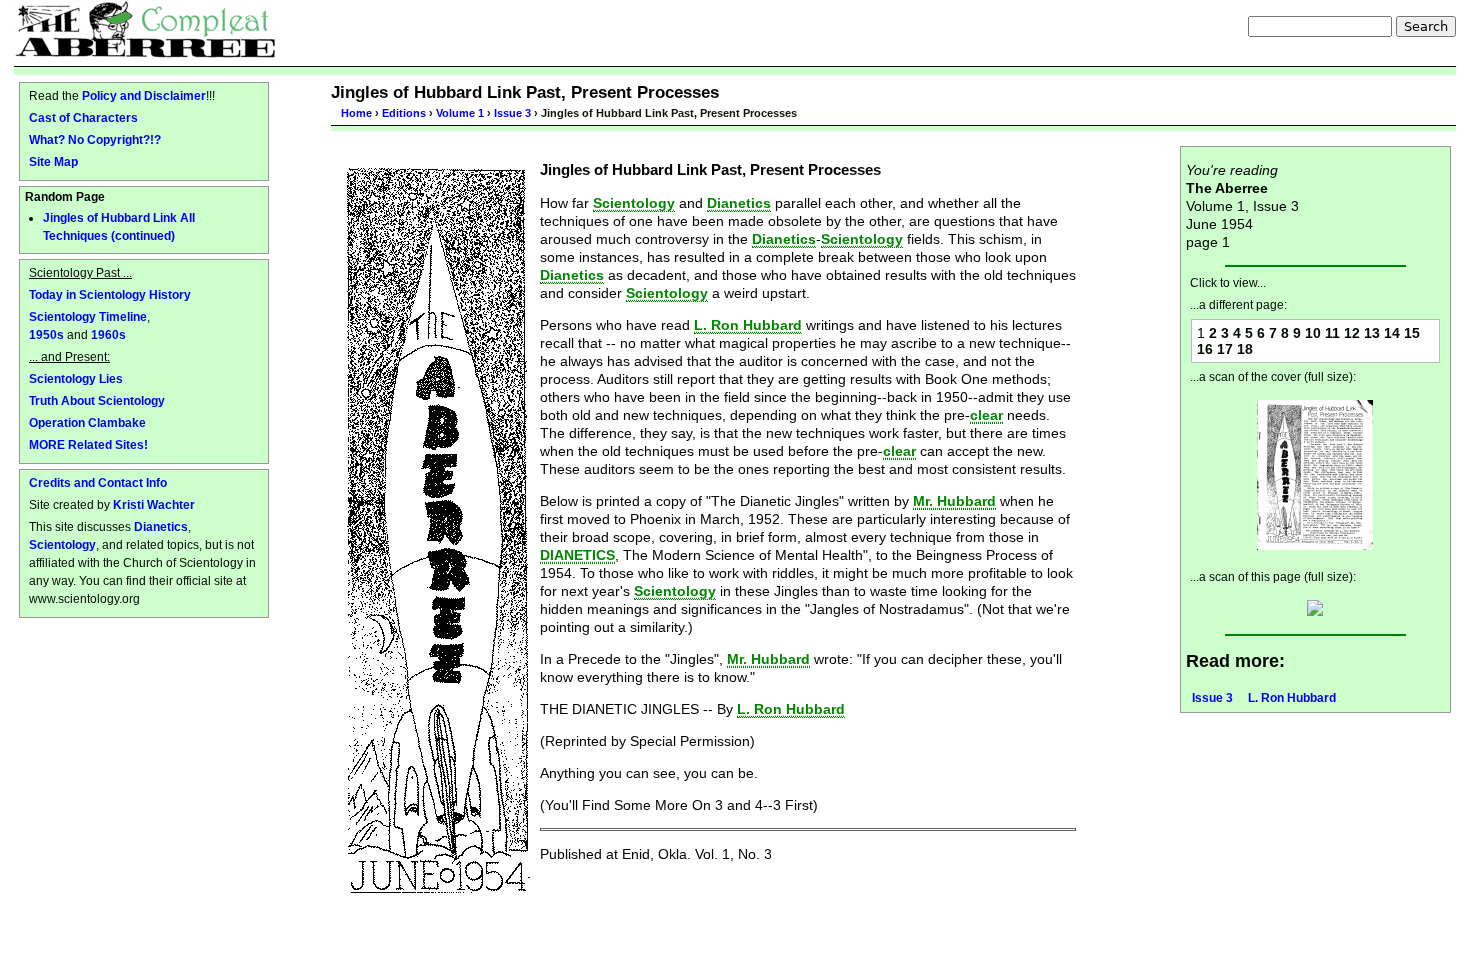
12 (1352, 333)
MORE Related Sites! (88, 444)
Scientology (62, 544)
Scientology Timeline (88, 316)
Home (356, 113)
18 (1245, 349)
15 (1412, 333)
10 (1313, 333)
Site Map (53, 161)
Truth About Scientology (97, 400)
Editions (404, 113)
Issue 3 (512, 113)
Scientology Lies (76, 378)
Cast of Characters (83, 117)
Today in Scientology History (110, 294)
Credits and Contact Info (98, 482)
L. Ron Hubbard (1292, 698)
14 (1392, 333)
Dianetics (161, 526)
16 (1205, 349)
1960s (108, 334)
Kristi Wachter (154, 504)
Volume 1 (460, 113)
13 (1372, 333)
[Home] (145, 29)
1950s (46, 334)
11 (1332, 333)
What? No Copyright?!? (95, 139)
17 (1225, 349)
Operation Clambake (87, 422)
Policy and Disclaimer (144, 95)
